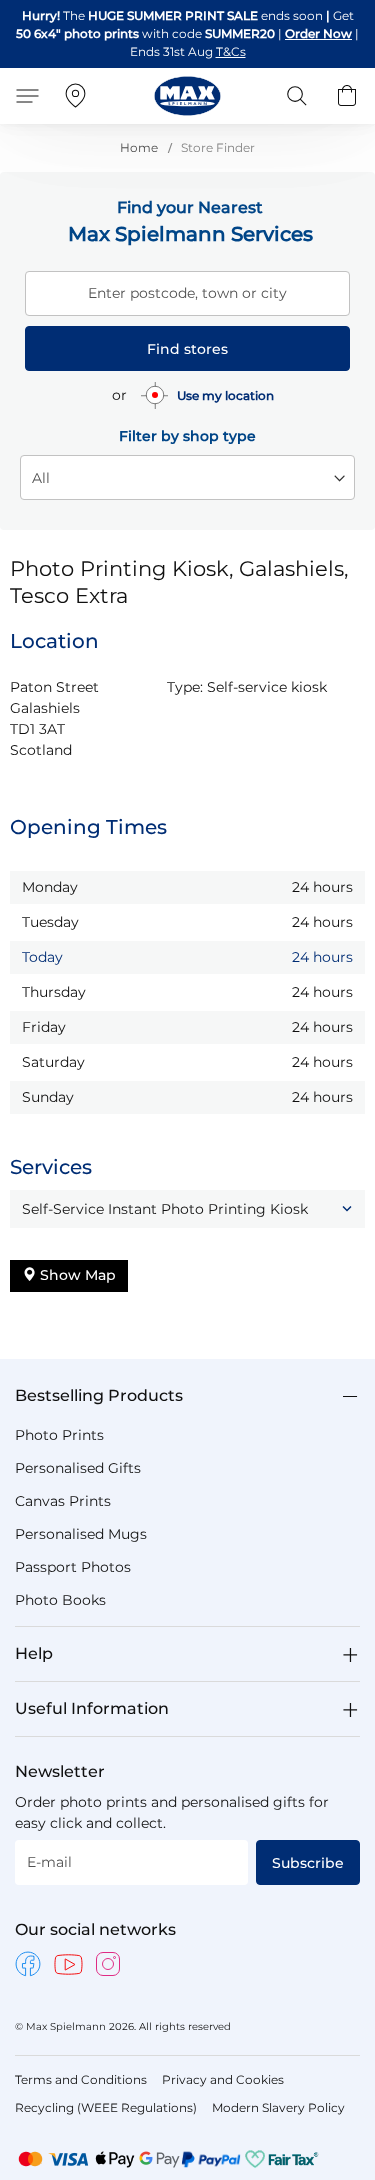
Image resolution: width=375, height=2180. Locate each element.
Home (140, 147)
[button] (187, 1209)
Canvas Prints (63, 1501)
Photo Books (60, 1600)
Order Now (318, 33)
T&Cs (231, 51)
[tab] (187, 1396)
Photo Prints (59, 1435)
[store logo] (187, 96)
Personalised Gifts (78, 1468)
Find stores (187, 349)
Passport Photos (73, 1567)
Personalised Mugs (81, 1534)
